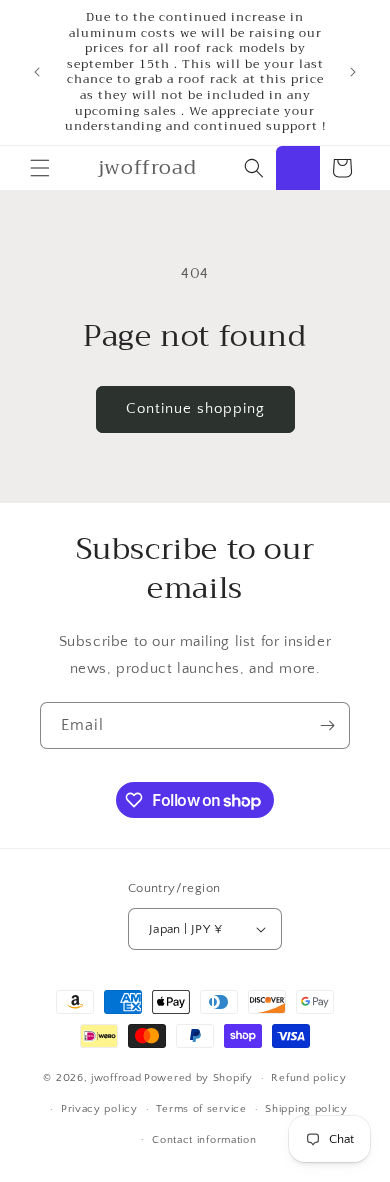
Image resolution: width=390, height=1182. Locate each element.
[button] (40, 168)
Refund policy (308, 1078)
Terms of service (201, 1109)
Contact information (204, 1140)
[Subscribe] (327, 725)
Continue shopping (195, 408)
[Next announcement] (353, 72)
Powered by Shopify (198, 1078)
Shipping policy (306, 1109)
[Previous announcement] (37, 72)
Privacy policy (99, 1109)
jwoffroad (116, 1078)
